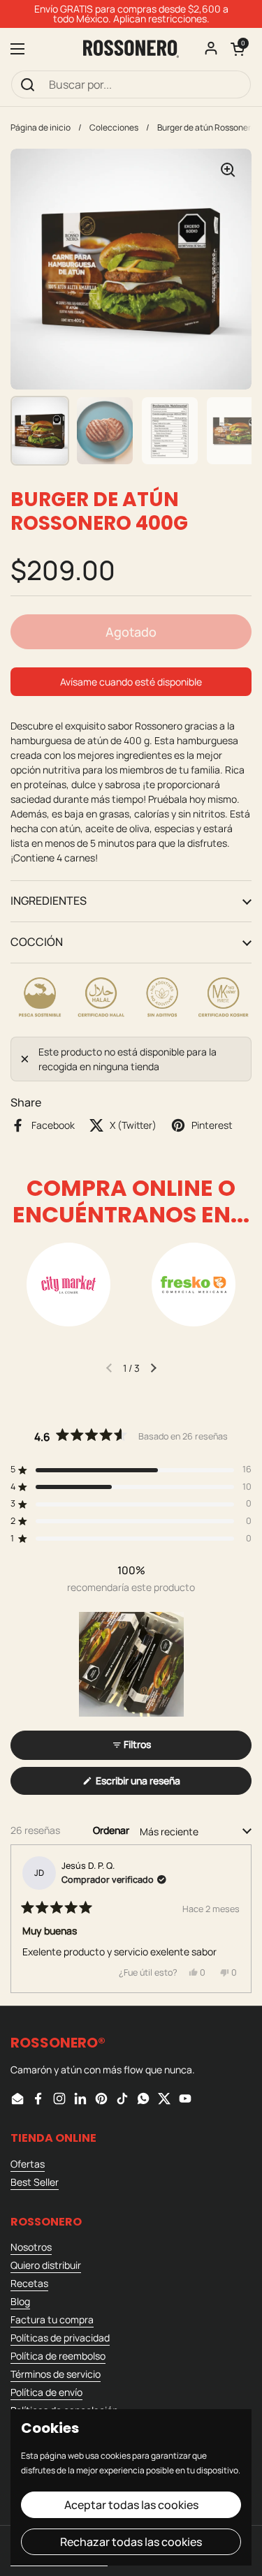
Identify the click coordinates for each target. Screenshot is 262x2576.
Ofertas (28, 2164)
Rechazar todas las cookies (131, 2542)
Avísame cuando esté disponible (131, 682)
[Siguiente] (235, 1919)
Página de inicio (41, 127)
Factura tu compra (52, 2319)
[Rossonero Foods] (131, 49)
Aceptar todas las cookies (131, 2505)
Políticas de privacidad (60, 2338)
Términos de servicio (56, 2374)
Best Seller (35, 2182)
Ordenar (112, 1830)
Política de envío (46, 2392)
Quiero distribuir (46, 2265)
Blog (20, 2301)
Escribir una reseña (157, 1784)
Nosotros (31, 2247)
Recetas (29, 2283)
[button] (238, 49)
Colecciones (114, 127)
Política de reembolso (58, 2356)
